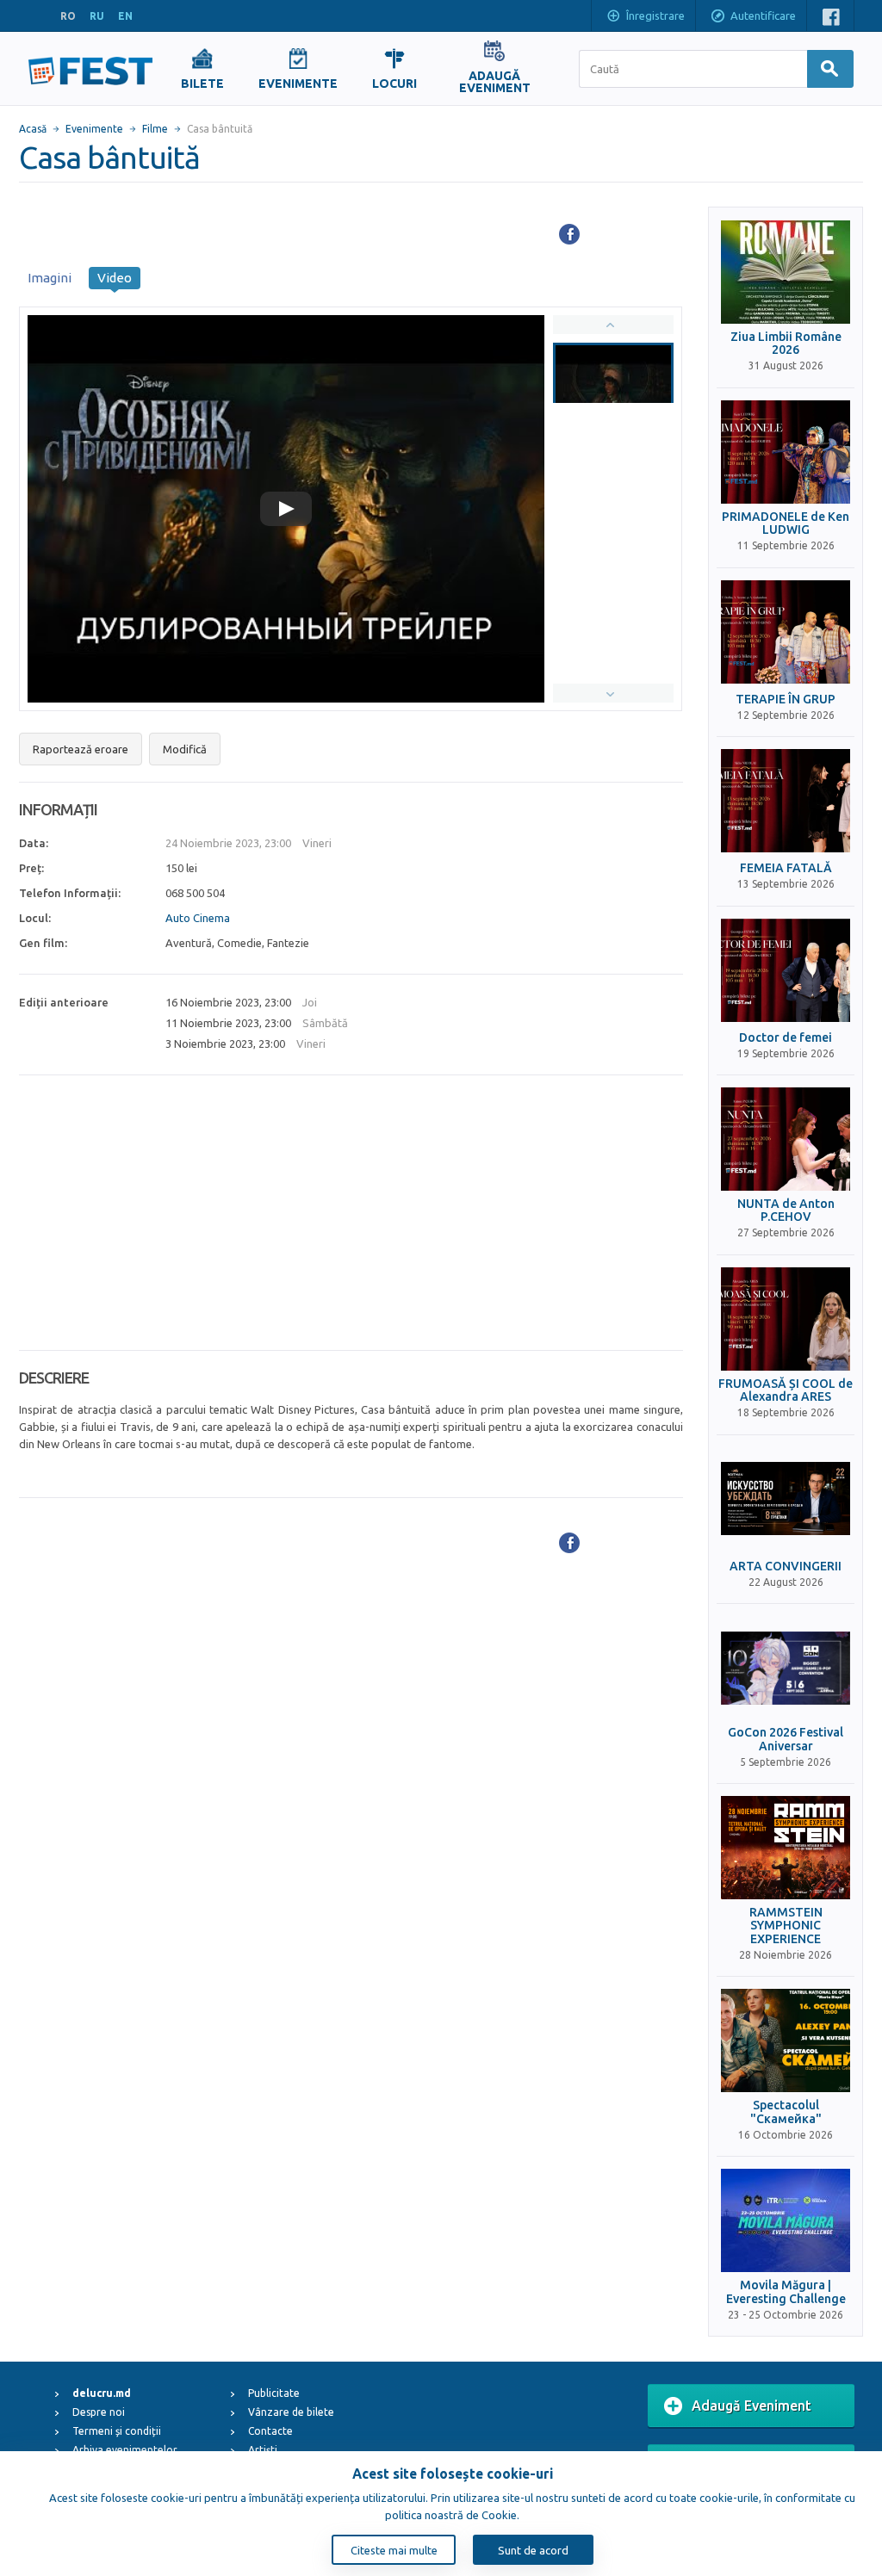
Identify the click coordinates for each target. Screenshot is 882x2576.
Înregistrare (655, 15)
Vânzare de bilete (291, 2412)
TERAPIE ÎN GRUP (786, 700)
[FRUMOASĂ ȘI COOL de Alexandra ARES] (786, 1319)
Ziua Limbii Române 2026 (786, 344)
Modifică (185, 749)
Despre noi (99, 2412)
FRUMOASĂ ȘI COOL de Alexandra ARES (786, 1390)
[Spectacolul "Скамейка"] (786, 2040)
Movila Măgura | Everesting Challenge (786, 2292)
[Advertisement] (351, 1213)
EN (125, 16)
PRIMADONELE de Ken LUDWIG (786, 523)
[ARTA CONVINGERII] (786, 1499)
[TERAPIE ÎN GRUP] (786, 632)
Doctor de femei (786, 1038)
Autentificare (763, 15)
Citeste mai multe (394, 2550)
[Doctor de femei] (786, 970)
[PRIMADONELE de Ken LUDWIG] (786, 452)
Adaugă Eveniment (752, 2406)
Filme (155, 129)
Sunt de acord (533, 2550)
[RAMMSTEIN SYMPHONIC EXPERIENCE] (786, 1848)
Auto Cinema (198, 918)
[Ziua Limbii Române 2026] (786, 272)
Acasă (33, 129)
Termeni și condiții (117, 2431)
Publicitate (274, 2393)
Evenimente (94, 129)
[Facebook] (569, 234)
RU (97, 16)
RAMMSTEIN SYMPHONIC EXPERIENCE (786, 1926)
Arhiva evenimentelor (125, 2450)
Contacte (270, 2431)
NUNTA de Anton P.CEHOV (786, 1211)
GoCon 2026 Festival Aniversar (786, 1739)
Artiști (263, 2450)
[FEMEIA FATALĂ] (786, 801)
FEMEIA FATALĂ (786, 868)
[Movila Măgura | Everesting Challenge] (786, 2220)
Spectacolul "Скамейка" (786, 2112)
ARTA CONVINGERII (786, 1567)
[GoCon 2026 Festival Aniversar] (786, 1668)
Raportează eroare (81, 749)
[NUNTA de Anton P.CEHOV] (786, 1139)
